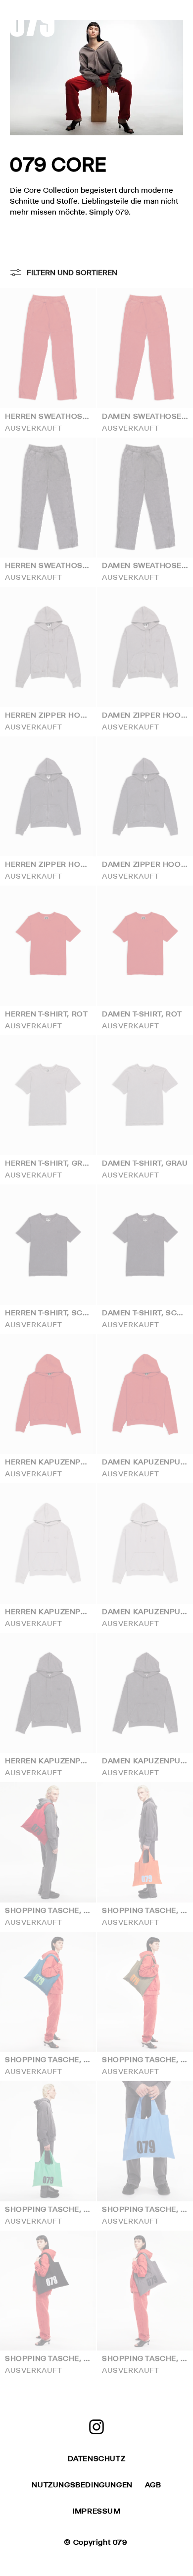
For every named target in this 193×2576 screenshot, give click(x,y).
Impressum (96, 2511)
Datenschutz (97, 2458)
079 (120, 2542)
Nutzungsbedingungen (82, 2485)
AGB (153, 2485)
